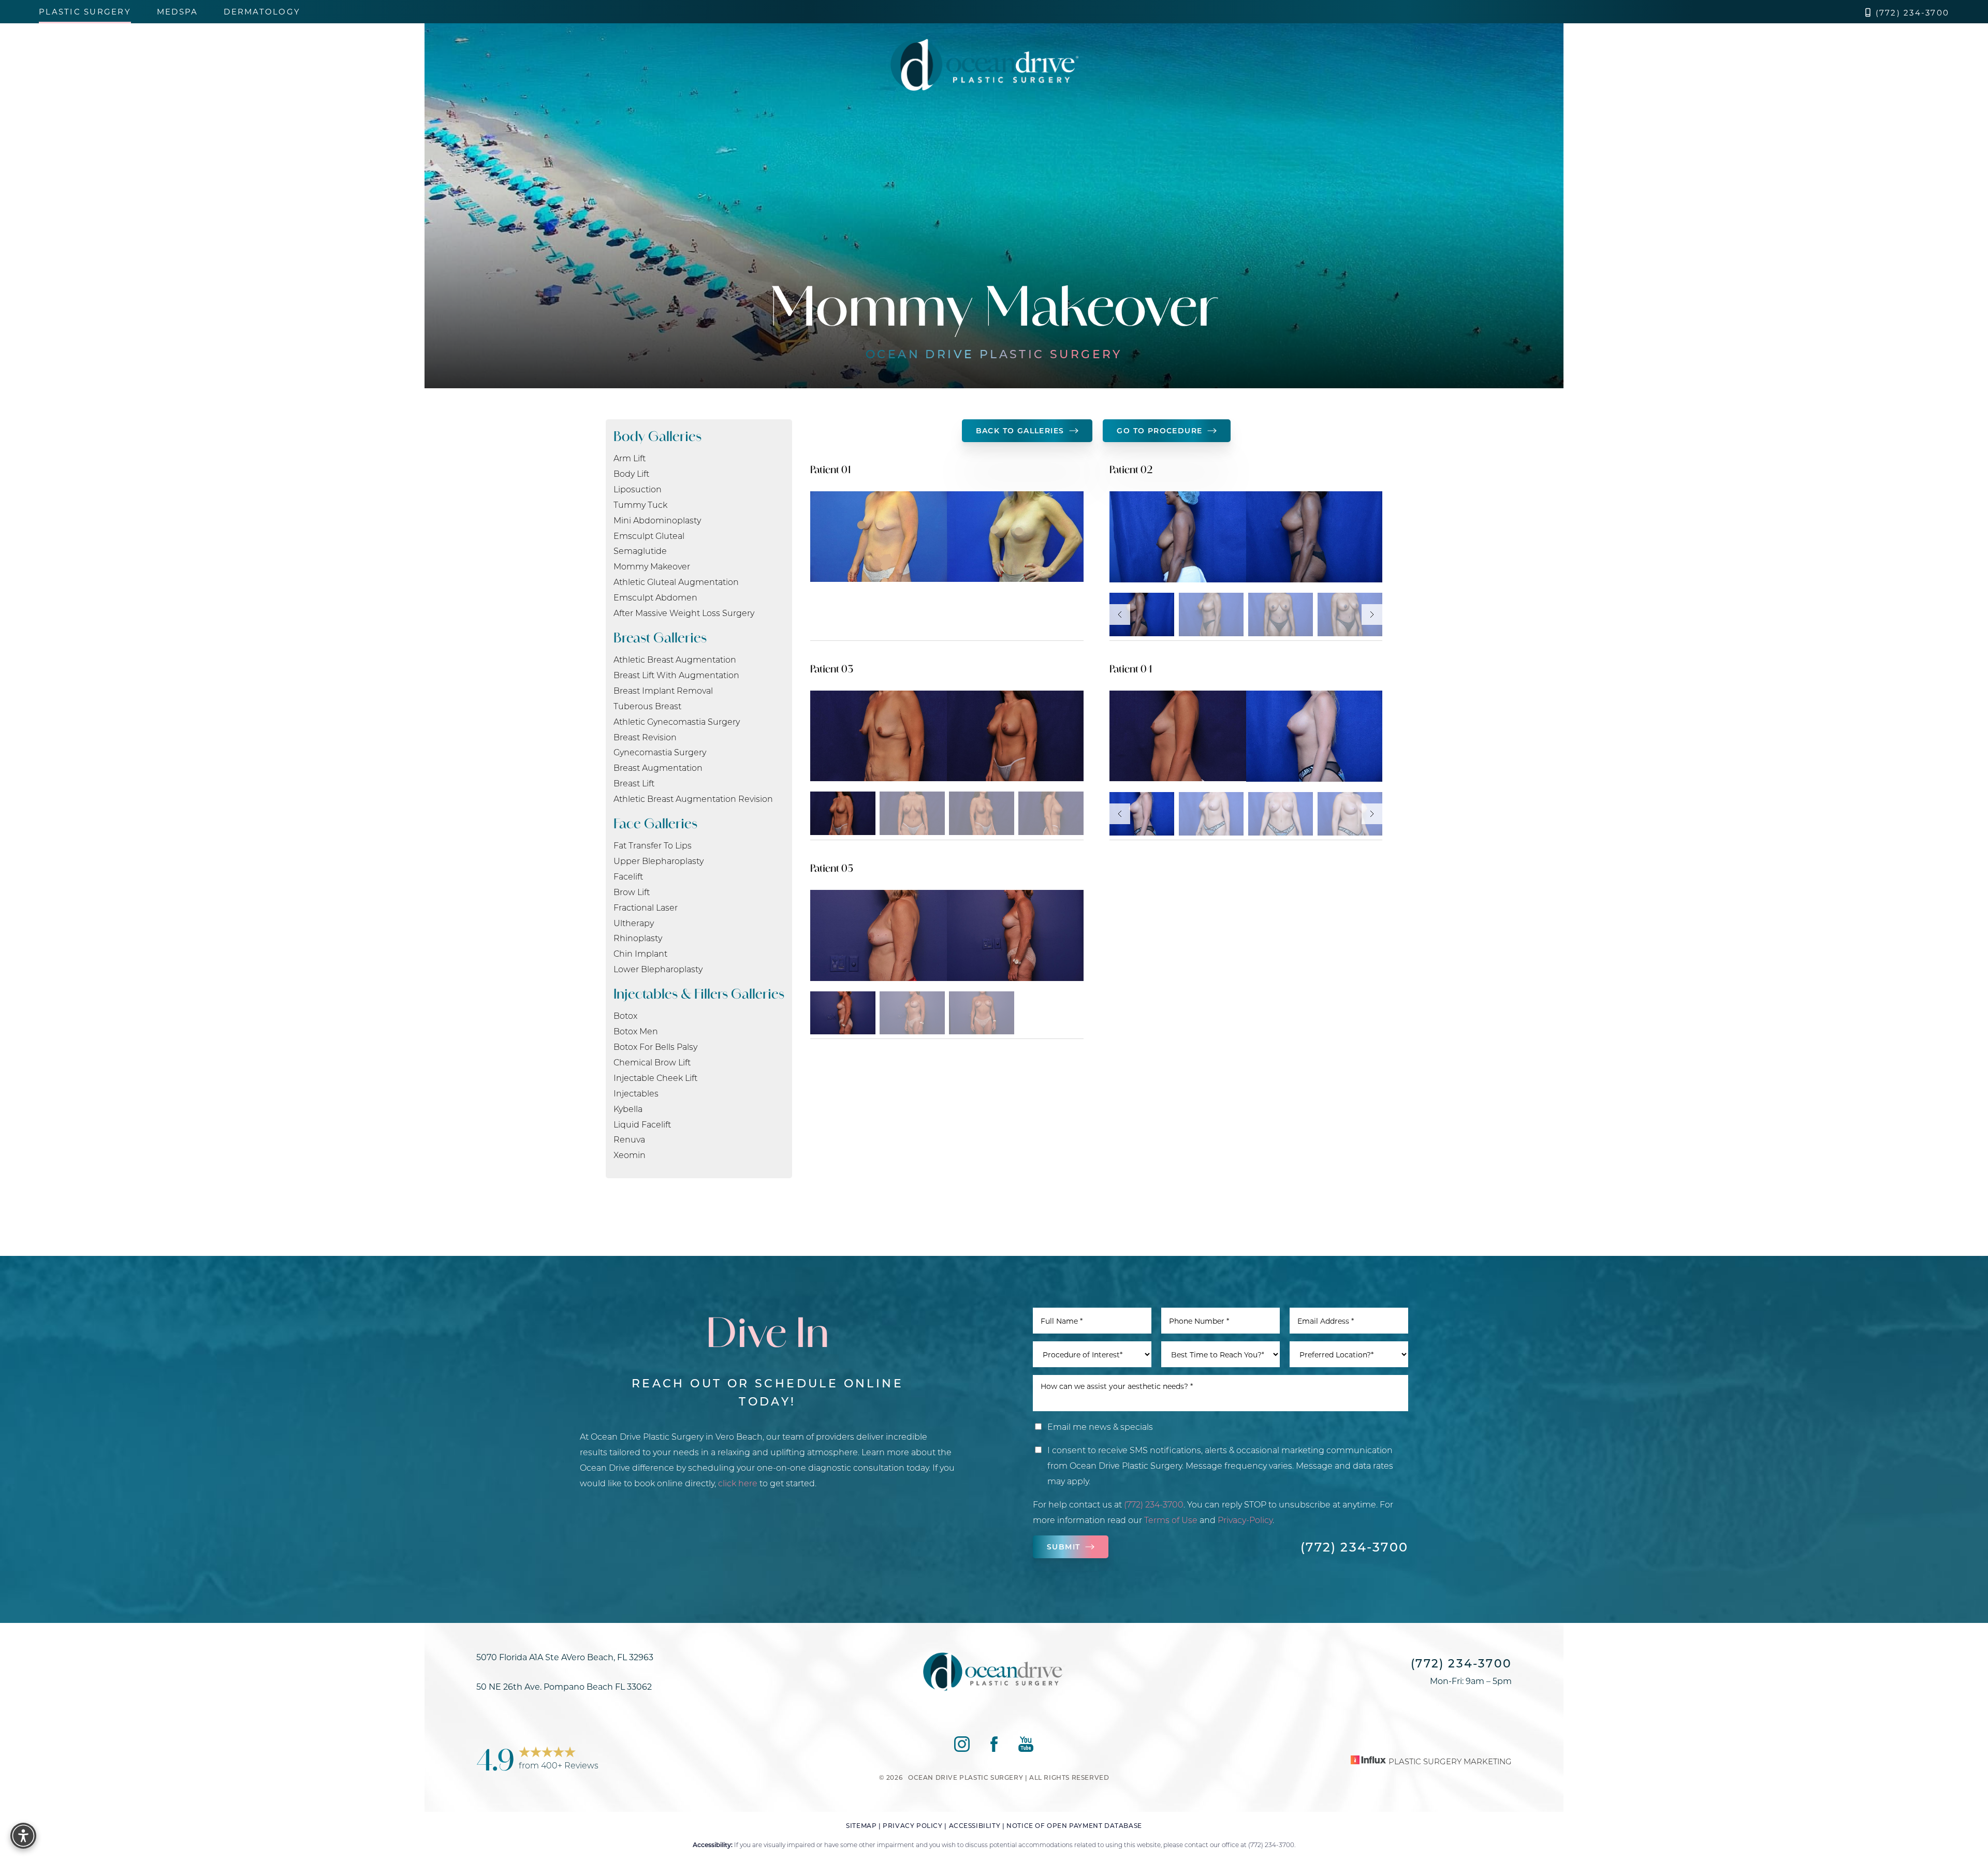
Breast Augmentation (658, 767)
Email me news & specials (1100, 1426)
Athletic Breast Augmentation (675, 659)
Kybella (628, 1109)
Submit (1063, 1547)
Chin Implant (640, 953)
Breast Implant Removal (663, 690)
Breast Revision (645, 737)
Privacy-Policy (1245, 1520)
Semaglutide (640, 551)
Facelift (628, 876)
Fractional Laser (646, 907)
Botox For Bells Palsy (655, 1046)
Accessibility (975, 1825)
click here (738, 1483)
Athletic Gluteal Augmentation (676, 582)
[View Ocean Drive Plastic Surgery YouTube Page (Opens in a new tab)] (1873, 57)
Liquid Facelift (642, 1124)
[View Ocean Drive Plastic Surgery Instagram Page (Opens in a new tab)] (1831, 57)
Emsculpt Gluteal (649, 536)
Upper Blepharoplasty (659, 861)
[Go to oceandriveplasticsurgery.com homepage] (984, 65)
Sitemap (861, 1825)
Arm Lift (630, 458)
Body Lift (631, 473)
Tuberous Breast (647, 706)
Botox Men (636, 1031)
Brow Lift (632, 892)
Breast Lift (634, 783)
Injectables (636, 1093)
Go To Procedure (1159, 430)
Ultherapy (634, 923)
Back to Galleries (1020, 430)
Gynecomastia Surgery (660, 752)
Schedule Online (87, 56)
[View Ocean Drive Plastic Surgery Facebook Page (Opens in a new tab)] (1852, 57)
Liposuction (638, 489)
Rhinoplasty (638, 938)
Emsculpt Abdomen (655, 597)
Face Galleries (655, 823)
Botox (625, 1015)
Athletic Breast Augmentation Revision (693, 799)
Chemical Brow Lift (652, 1062)
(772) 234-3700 (1913, 13)
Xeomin (630, 1155)
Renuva (629, 1139)
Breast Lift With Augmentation (676, 675)
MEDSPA (178, 12)
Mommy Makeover (652, 566)
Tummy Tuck (640, 504)
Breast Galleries (660, 638)
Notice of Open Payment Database (1074, 1825)
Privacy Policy (912, 1825)
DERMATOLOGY (262, 12)
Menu (1936, 65)
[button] (1910, 65)
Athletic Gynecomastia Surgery (677, 721)
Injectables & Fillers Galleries (699, 994)
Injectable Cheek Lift (655, 1078)
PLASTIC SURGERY (85, 12)
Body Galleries (657, 436)
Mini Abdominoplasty (657, 520)
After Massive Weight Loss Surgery (684, 613)
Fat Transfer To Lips (653, 845)
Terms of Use (1171, 1520)
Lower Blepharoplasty (658, 969)
